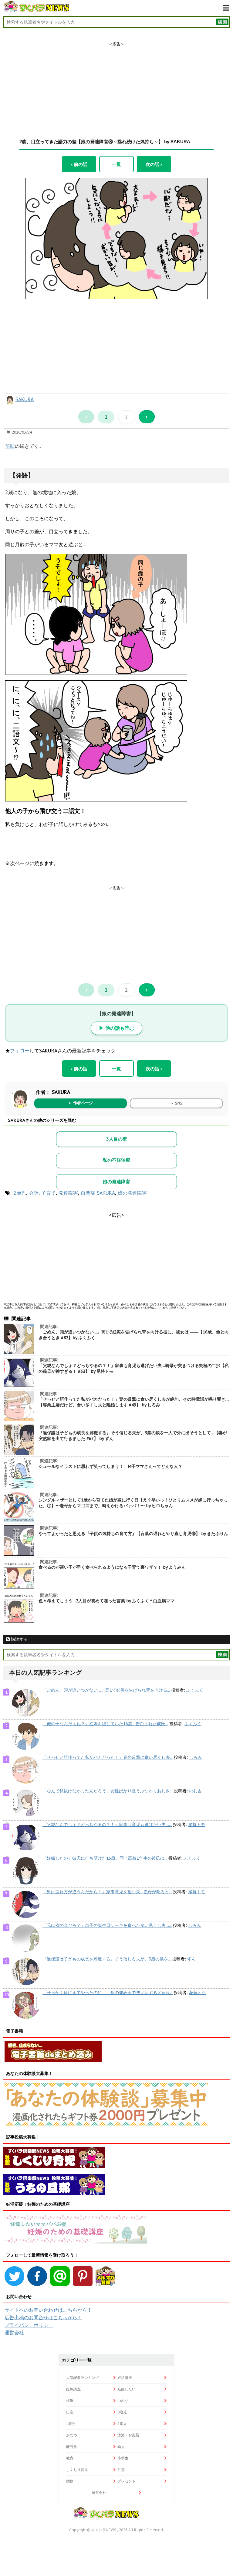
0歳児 (122, 2412)
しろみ (195, 1757)
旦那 (121, 2470)
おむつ (72, 2435)
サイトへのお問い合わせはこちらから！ (48, 2310)
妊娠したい (127, 2389)
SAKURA (25, 399)
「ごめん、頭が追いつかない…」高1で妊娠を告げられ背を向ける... (106, 1690)
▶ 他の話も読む (117, 1028)
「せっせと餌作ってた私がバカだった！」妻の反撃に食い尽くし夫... (108, 1757)
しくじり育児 (77, 2470)
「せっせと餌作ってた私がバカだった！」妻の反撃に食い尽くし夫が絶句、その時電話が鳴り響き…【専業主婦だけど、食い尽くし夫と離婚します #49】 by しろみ (134, 1402)
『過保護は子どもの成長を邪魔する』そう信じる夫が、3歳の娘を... (107, 1959)
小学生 (123, 2458)
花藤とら (198, 1993)
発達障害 (68, 1193)
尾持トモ (197, 1825)
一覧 (116, 164)
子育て (49, 1193)
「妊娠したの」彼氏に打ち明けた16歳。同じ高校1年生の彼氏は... (105, 1858)
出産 (70, 2412)
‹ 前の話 (79, 164)
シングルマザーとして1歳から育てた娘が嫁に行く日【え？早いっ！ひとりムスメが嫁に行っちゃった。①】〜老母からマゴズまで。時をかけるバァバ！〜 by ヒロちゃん (133, 1503)
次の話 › (154, 164)
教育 (70, 2458)
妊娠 (70, 2401)
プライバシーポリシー (29, 2325)
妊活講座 (125, 2378)
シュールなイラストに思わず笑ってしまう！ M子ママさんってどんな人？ (110, 1466)
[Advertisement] (116, 85)
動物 (70, 2481)
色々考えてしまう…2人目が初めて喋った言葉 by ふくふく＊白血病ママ (106, 1601)
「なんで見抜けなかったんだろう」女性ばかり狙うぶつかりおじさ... (108, 1791)
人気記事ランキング (83, 2378)
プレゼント (127, 2481)
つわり (123, 2401)
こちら (159, 1308)
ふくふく (195, 1690)
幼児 (121, 2447)
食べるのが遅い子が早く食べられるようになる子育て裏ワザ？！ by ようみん (112, 1567)
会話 (34, 1193)
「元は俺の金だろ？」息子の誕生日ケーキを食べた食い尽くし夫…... (107, 1925)
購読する (19, 1639)
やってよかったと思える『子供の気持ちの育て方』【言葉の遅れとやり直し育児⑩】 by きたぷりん (133, 1534)
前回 (10, 446)
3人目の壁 (117, 1139)
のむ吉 (195, 1791)
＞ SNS (176, 1103)
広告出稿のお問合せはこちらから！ (43, 2317)
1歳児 (71, 2424)
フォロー (20, 1051)
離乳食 (72, 2447)
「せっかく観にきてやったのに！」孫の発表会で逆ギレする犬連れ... (108, 1993)
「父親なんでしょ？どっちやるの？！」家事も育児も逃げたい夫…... (107, 1825)
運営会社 (14, 2333)
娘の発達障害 (116, 1182)
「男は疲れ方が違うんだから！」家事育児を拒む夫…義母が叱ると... (107, 1892)
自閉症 (88, 1193)
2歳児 (20, 1193)
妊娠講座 (73, 2389)
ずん (191, 1959)
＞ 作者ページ (80, 1103)
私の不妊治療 (116, 1160)
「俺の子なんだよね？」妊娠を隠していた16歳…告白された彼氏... (105, 1724)
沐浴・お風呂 (128, 2435)
